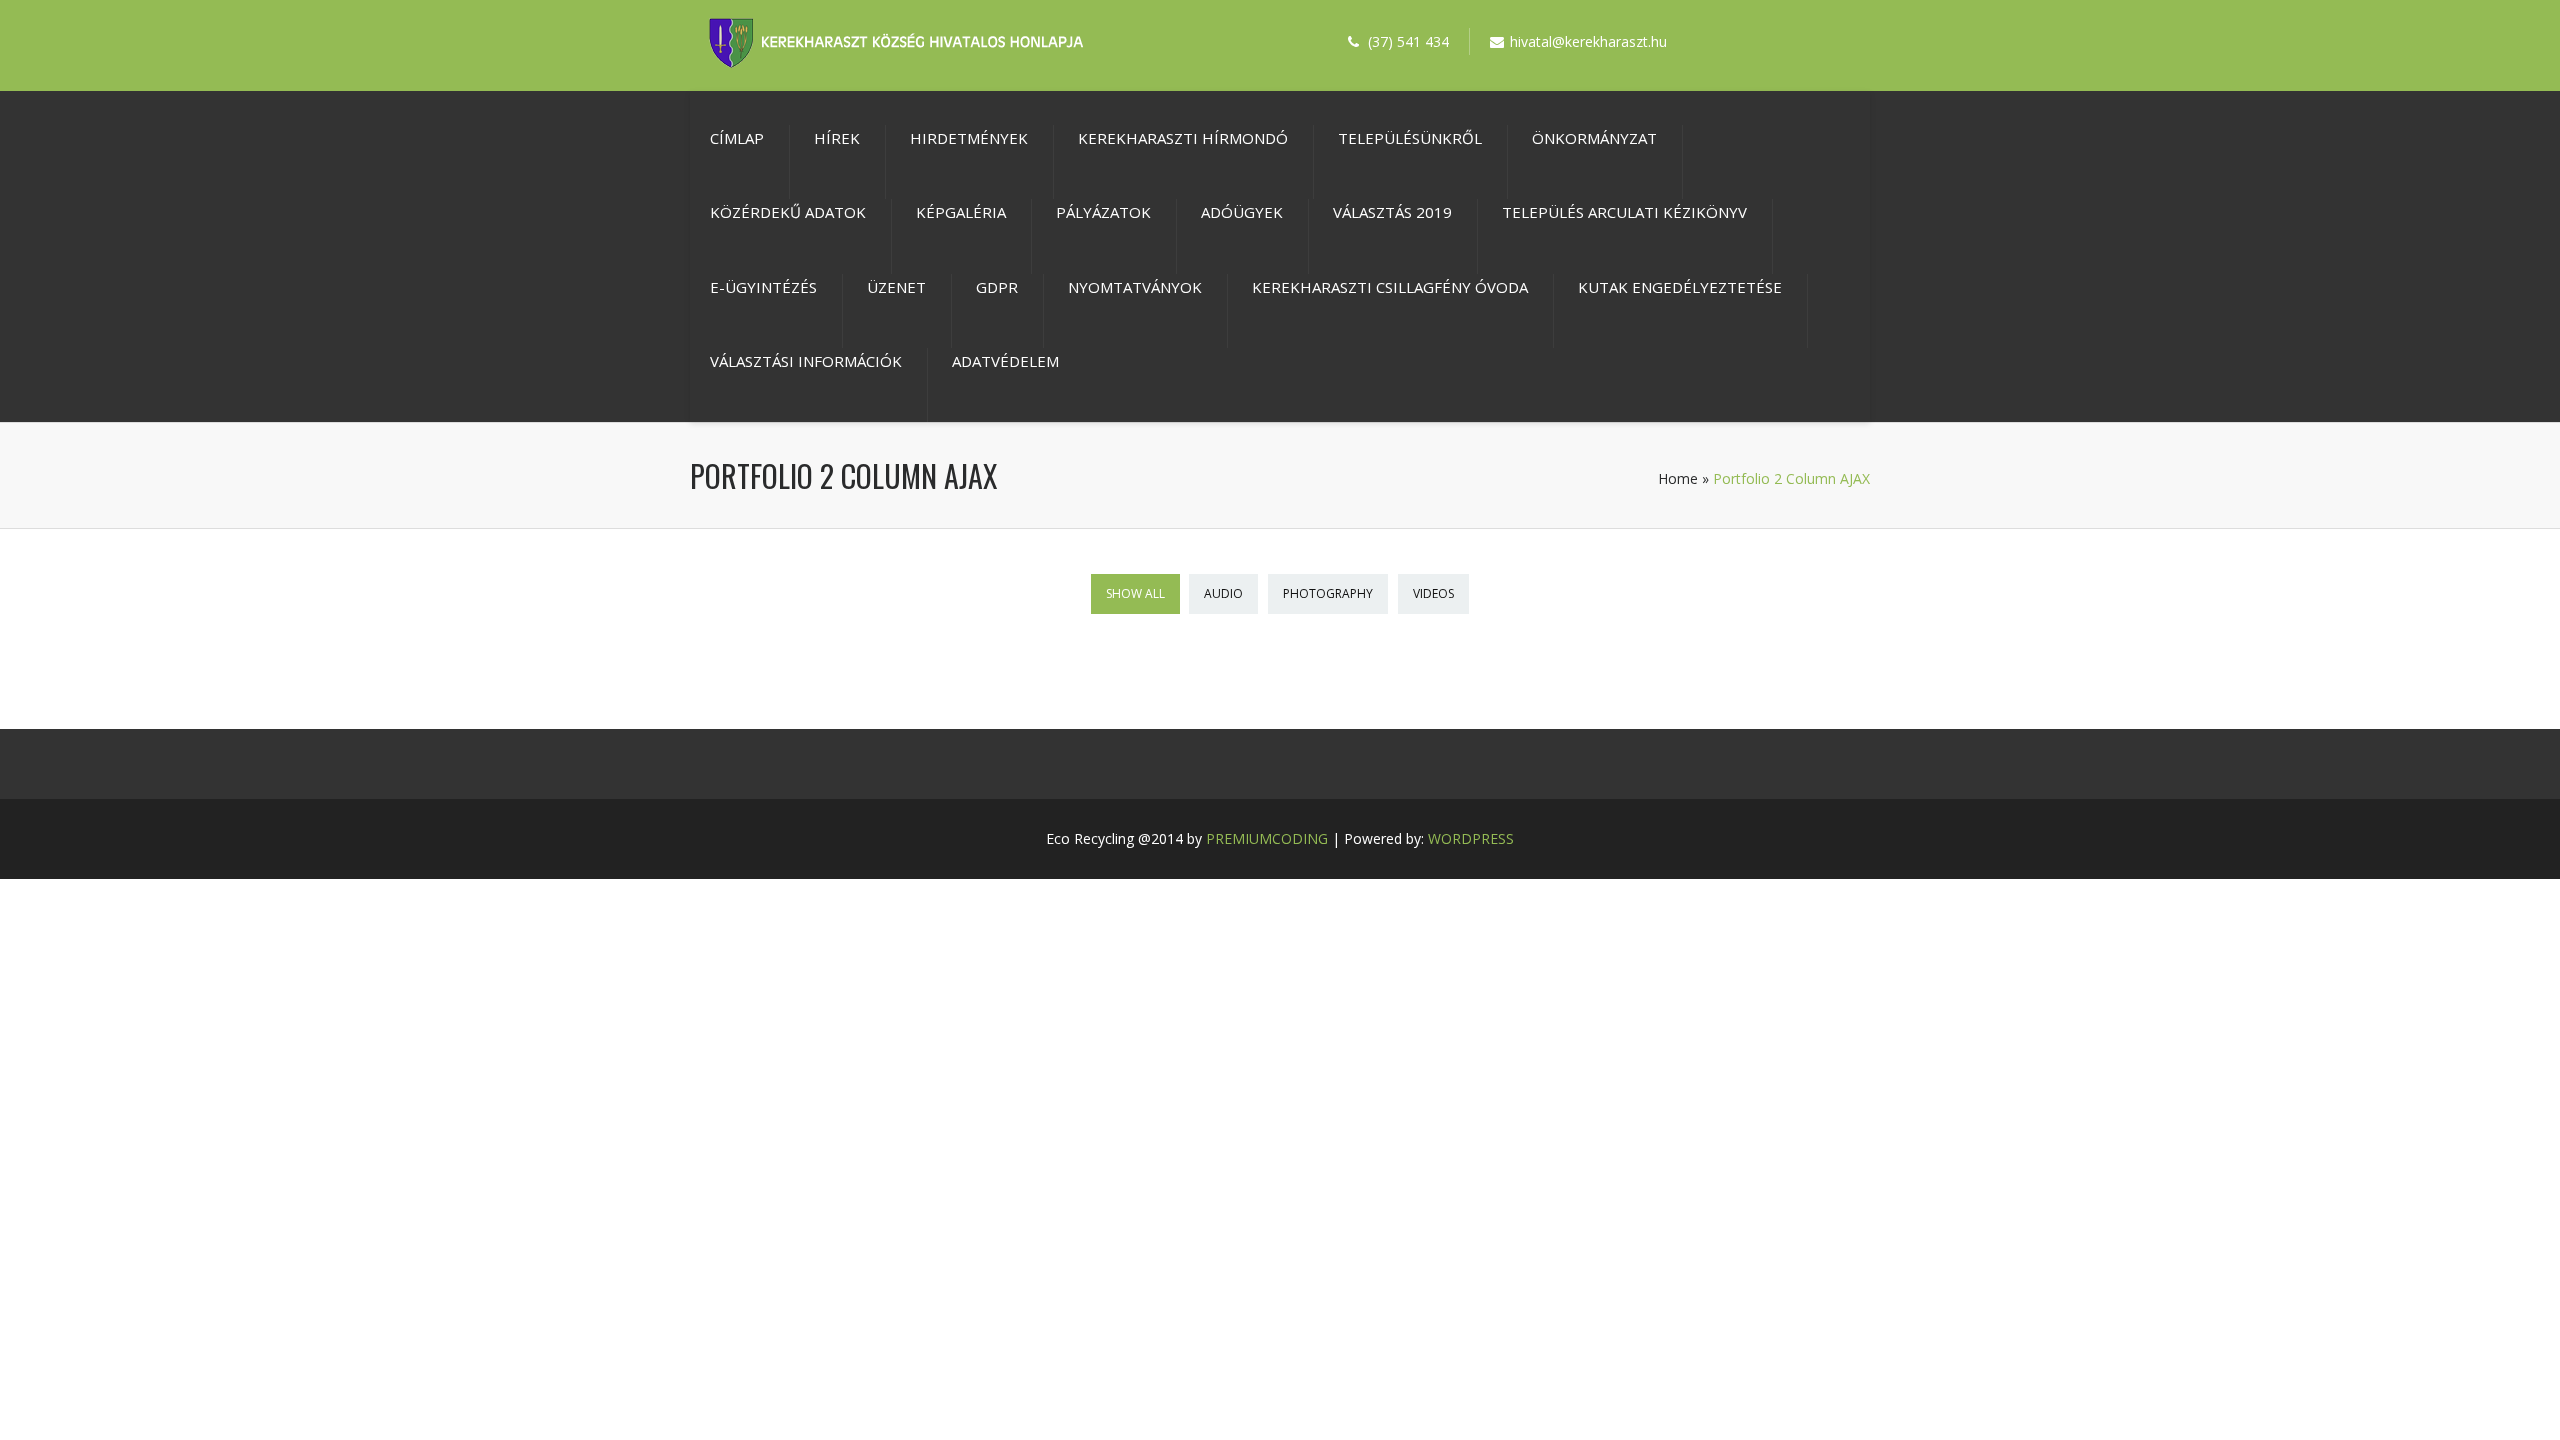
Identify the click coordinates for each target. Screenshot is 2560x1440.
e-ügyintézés (763, 287)
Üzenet (896, 287)
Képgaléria (961, 212)
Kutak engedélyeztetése (1680, 287)
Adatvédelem (1005, 361)
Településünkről (1410, 138)
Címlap (737, 138)
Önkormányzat (1594, 138)
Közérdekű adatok (788, 212)
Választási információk (806, 361)
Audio (1223, 593)
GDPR (997, 287)
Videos (1433, 593)
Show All (1135, 593)
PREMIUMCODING (1267, 838)
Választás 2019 (1392, 212)
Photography (1328, 593)
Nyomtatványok (1135, 287)
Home (1678, 478)
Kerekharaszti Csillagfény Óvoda (1390, 287)
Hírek (837, 138)
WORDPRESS (1471, 838)
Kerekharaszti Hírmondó (1183, 138)
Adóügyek (1242, 212)
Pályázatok (1103, 212)
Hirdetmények (969, 138)
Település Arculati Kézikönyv (1624, 212)
